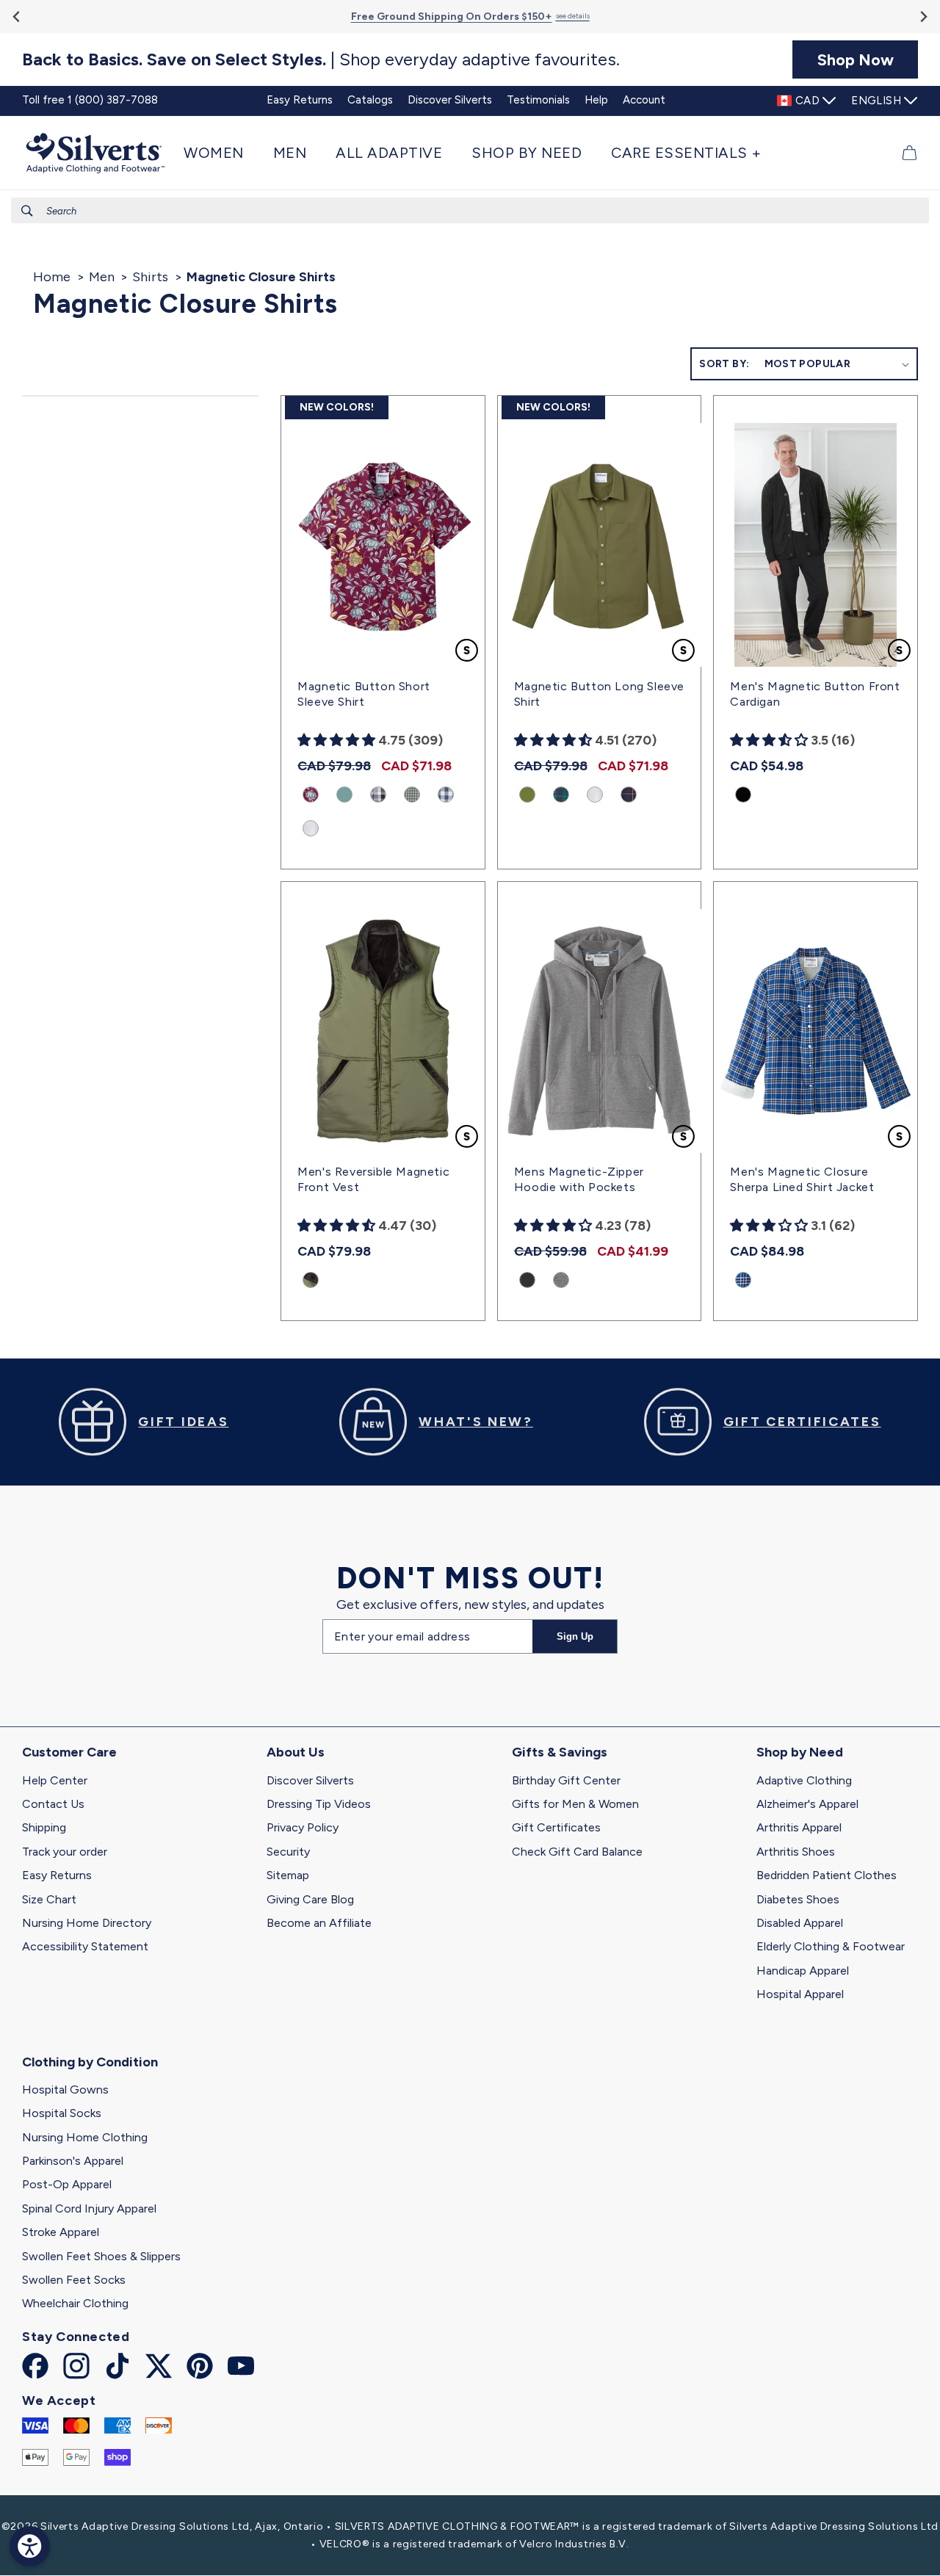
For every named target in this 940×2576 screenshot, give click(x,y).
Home (52, 277)
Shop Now (856, 59)
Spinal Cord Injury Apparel (89, 2208)
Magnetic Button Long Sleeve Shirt (599, 694)
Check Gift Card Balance (577, 1852)
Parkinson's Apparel (73, 2161)
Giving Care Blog (310, 1899)
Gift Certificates (556, 1827)
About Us (296, 1752)
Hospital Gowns (65, 2090)
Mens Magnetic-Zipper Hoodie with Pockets (579, 1179)
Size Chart (49, 1899)
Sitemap (288, 1875)
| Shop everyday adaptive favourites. (321, 59)
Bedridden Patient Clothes (827, 1875)
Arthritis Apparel (799, 1827)
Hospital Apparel (800, 1994)
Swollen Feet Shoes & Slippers (101, 2256)
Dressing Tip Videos (319, 1804)
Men (102, 277)
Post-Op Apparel (67, 2184)
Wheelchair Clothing (75, 2303)
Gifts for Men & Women (575, 1804)
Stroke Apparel (61, 2232)
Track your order (65, 1852)
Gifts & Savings (560, 1752)
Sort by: (724, 364)
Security (288, 1852)
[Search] (27, 211)
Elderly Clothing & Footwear (831, 1946)
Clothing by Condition (90, 2062)
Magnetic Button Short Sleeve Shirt (364, 694)
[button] (221, 153)
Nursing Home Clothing (85, 2137)
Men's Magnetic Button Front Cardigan (815, 694)
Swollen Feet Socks (74, 2280)
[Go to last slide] (17, 17)
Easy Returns (57, 1875)
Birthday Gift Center (566, 1780)
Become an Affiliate (319, 1923)
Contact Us (53, 1804)
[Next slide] (923, 17)
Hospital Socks (62, 2113)
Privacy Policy (303, 1827)
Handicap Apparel (803, 1971)
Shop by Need (800, 1752)
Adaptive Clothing (804, 1780)
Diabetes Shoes (798, 1899)
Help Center (55, 1780)
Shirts (150, 277)
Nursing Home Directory (87, 1923)
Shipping (44, 1827)
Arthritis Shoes (796, 1852)
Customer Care (69, 1752)
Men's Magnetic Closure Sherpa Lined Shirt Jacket (802, 1179)
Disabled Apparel (800, 1923)
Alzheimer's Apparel (807, 1804)
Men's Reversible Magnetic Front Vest (373, 1179)
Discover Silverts (310, 1780)
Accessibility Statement (85, 1946)
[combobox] (470, 210)
